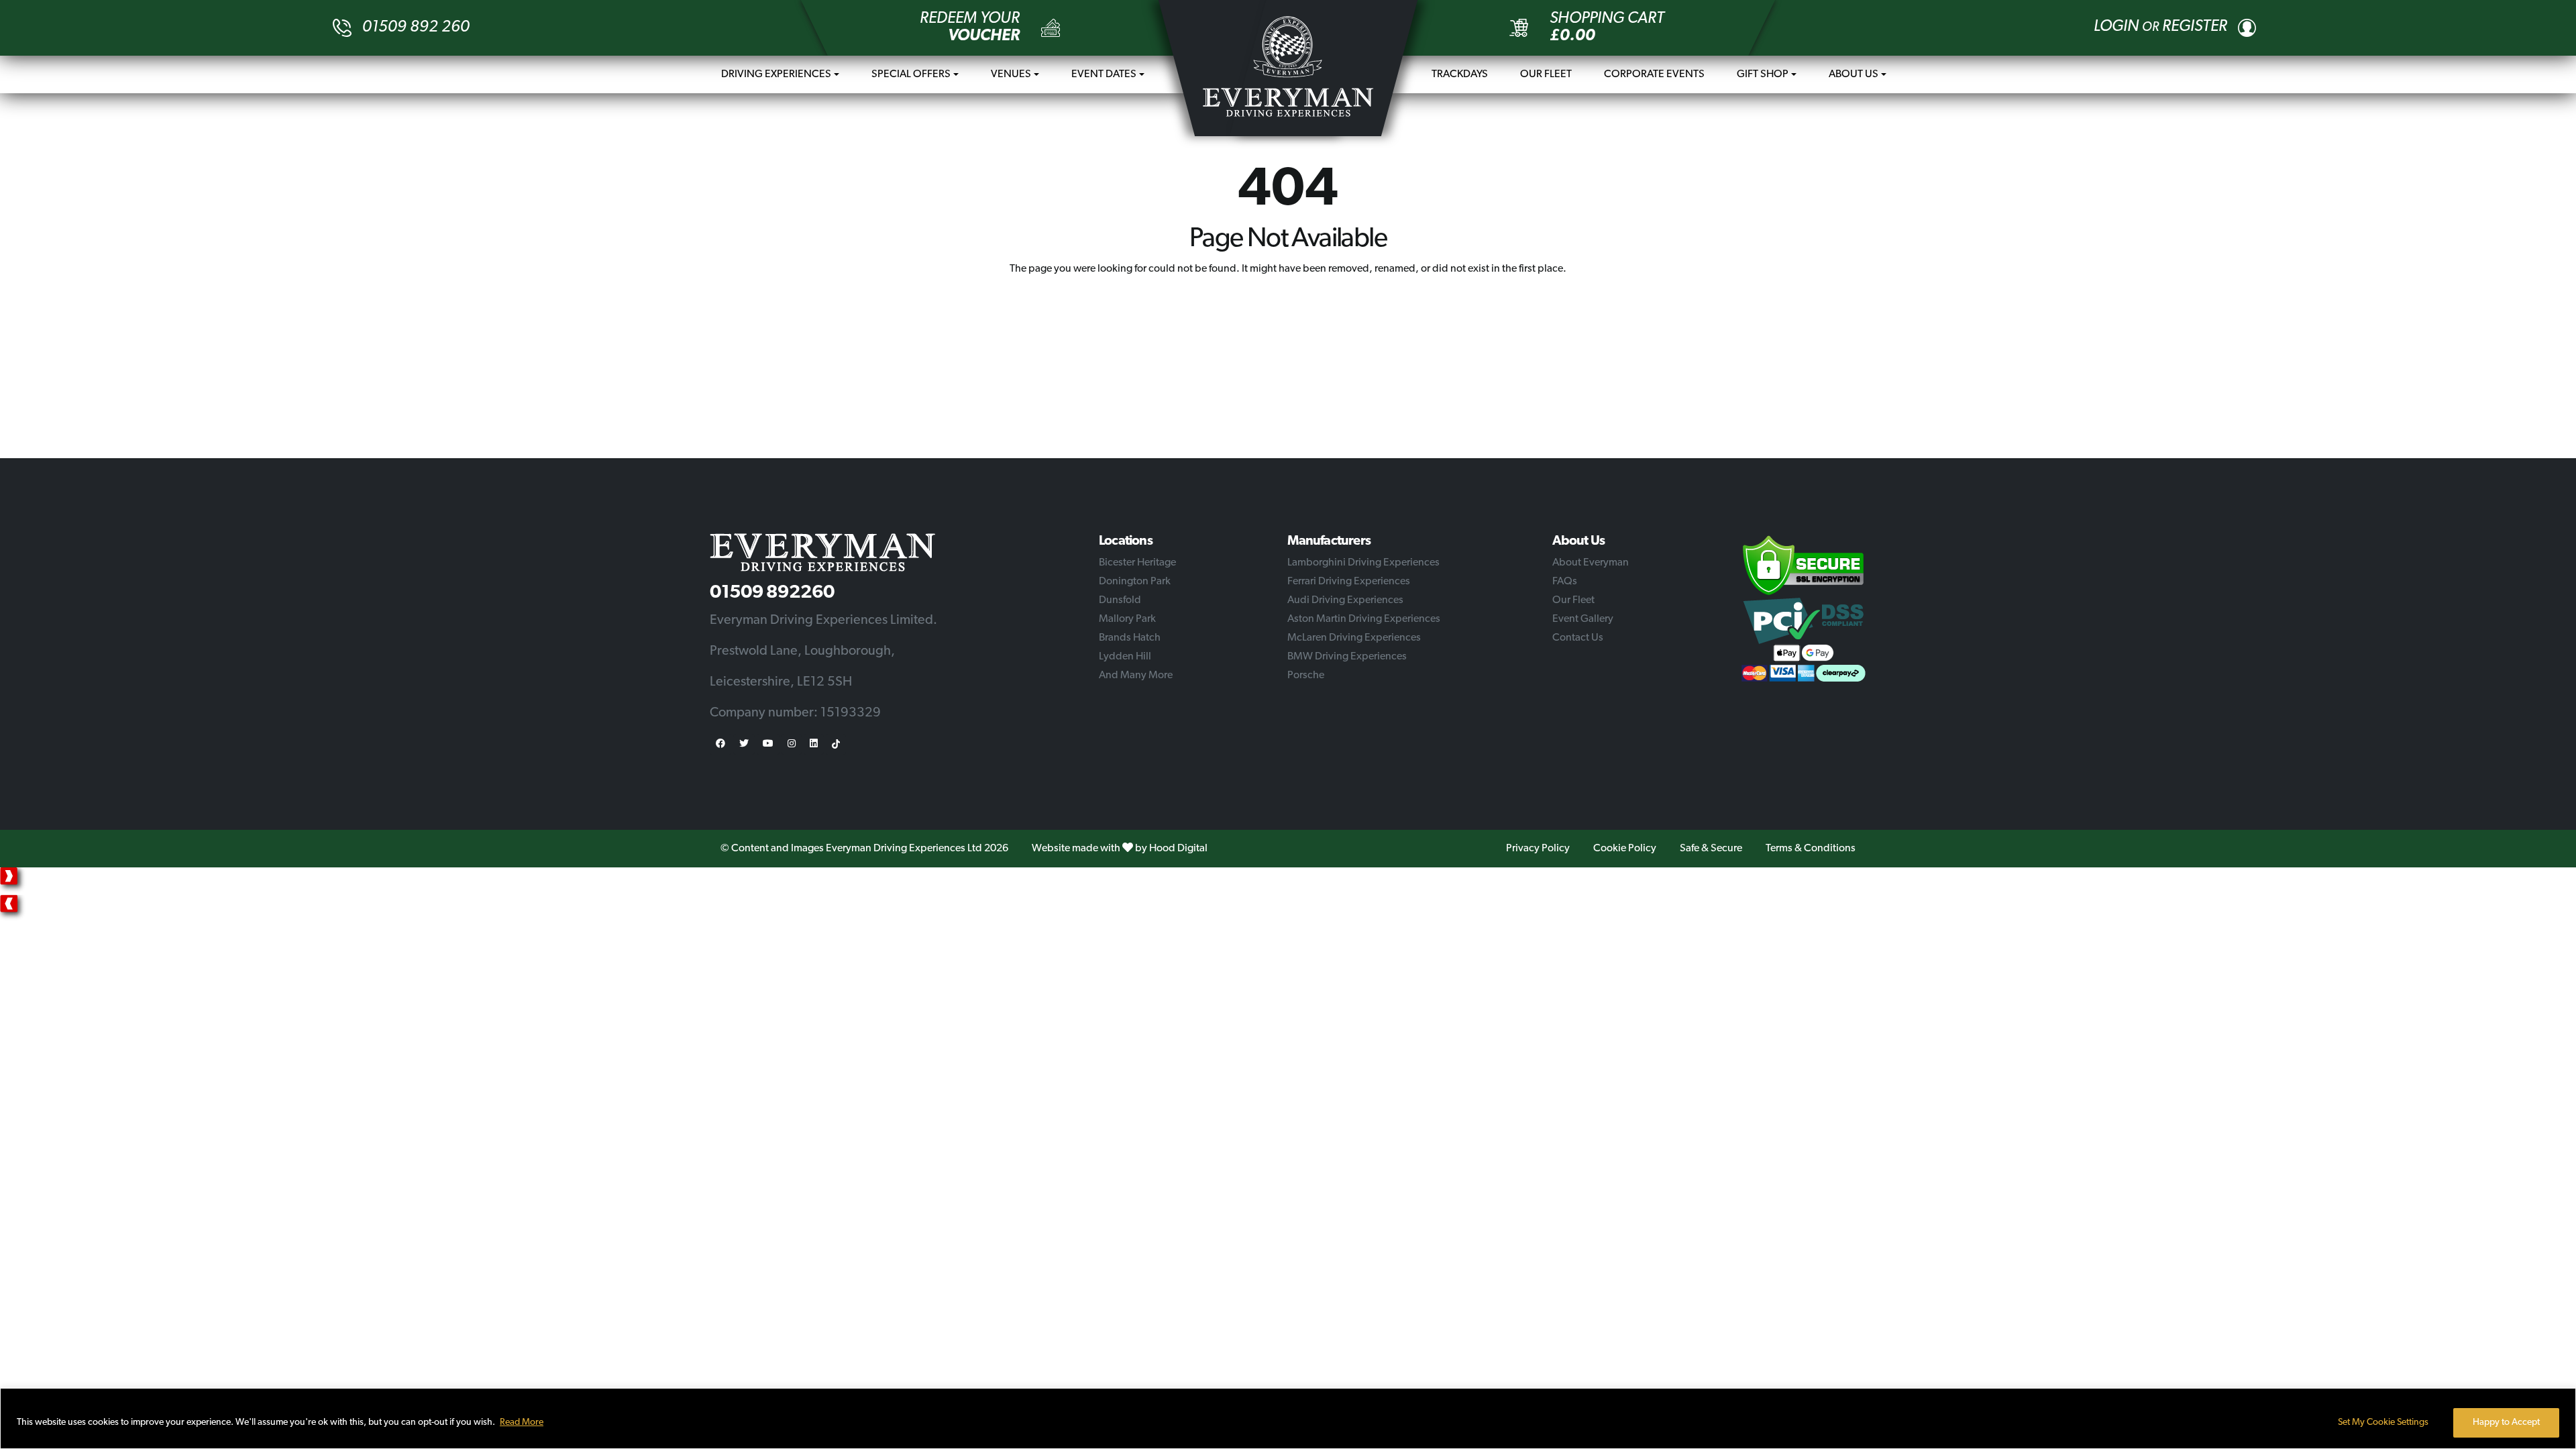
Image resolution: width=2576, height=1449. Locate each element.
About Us (1854, 74)
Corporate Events (1654, 74)
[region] (1288, 1418)
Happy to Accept (2506, 1423)
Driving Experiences (776, 74)
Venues (1011, 74)
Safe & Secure (1711, 849)
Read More (522, 1423)
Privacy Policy (1538, 849)
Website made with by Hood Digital (1120, 849)
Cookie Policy (1625, 849)
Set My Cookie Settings (2383, 1423)
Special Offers (911, 74)
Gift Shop (1763, 74)
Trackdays (1460, 74)
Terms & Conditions (1811, 849)
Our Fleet (1546, 74)
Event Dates (1104, 74)
